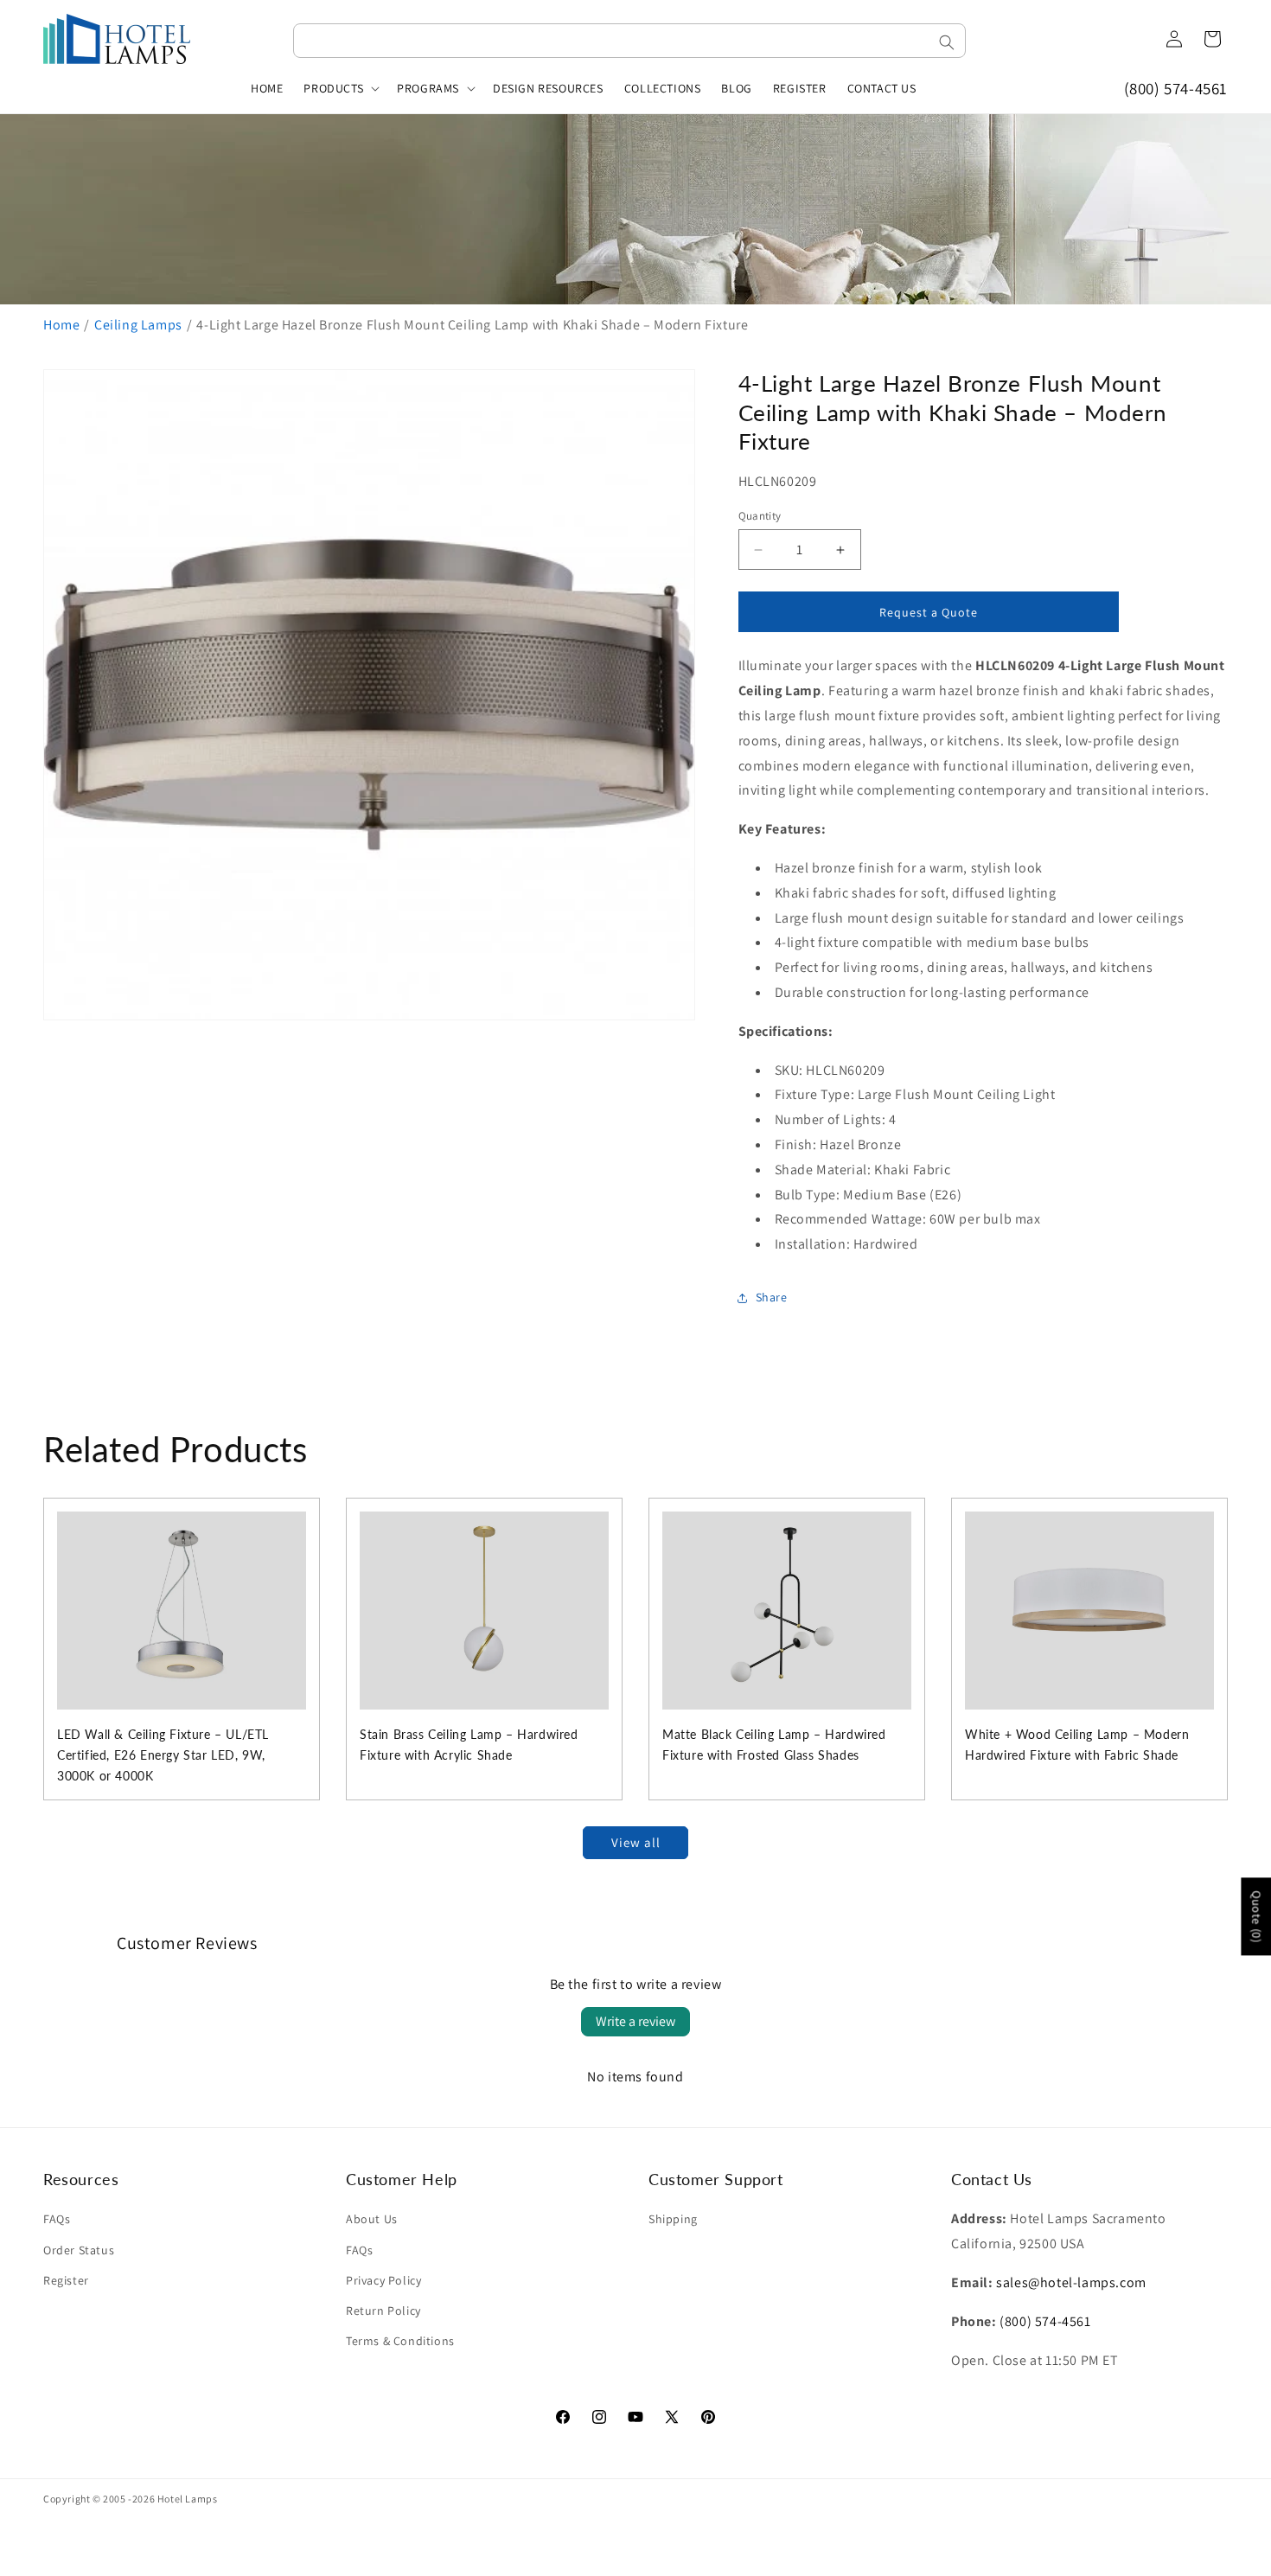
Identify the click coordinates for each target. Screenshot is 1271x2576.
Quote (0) (1256, 1916)
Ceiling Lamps (138, 325)
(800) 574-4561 (1176, 88)
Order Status (79, 2250)
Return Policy (383, 2311)
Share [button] (772, 1297)
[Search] (947, 42)
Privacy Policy (383, 2280)
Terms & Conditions (400, 2341)
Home (61, 325)
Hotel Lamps (188, 2499)
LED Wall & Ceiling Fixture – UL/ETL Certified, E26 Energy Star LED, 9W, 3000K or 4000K (163, 1755)
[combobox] (629, 41)
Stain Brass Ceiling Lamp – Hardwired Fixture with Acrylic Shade (469, 1745)
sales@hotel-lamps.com (1071, 2282)
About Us (372, 2219)
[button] (340, 88)
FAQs (57, 2219)
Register (66, 2280)
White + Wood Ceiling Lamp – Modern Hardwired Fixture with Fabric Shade (1077, 1745)
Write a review (635, 2021)
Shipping (673, 2219)
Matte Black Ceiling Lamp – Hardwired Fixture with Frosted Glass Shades (774, 1745)
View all (636, 1842)
